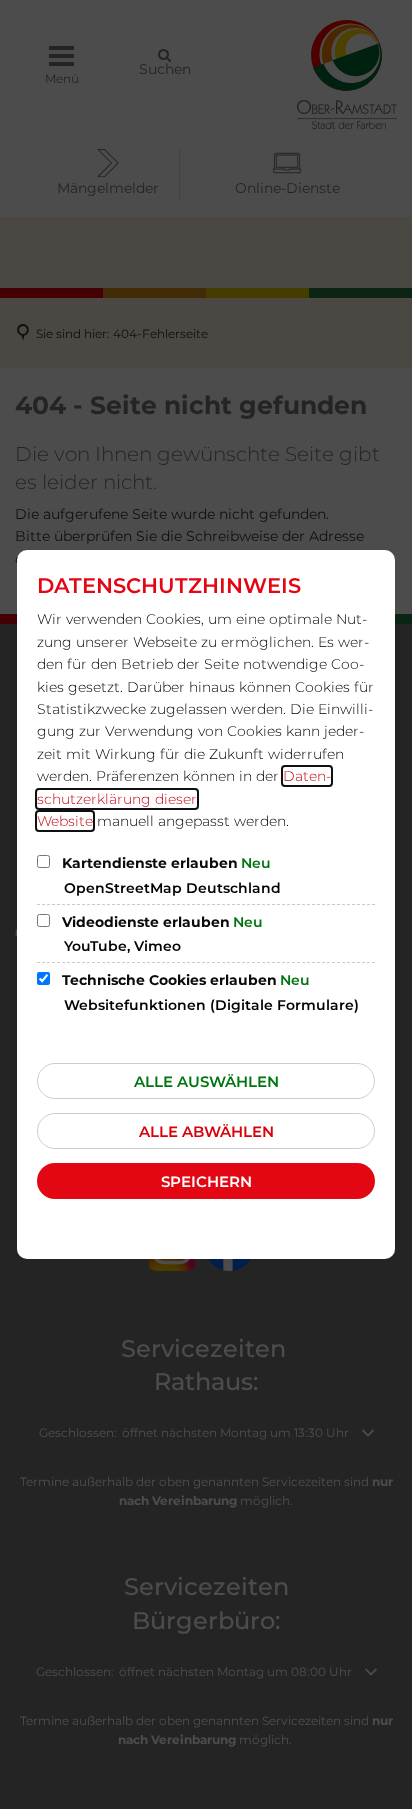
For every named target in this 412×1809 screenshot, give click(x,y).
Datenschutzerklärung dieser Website (184, 798)
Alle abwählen (206, 1131)
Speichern (206, 1181)
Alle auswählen (206, 1081)
